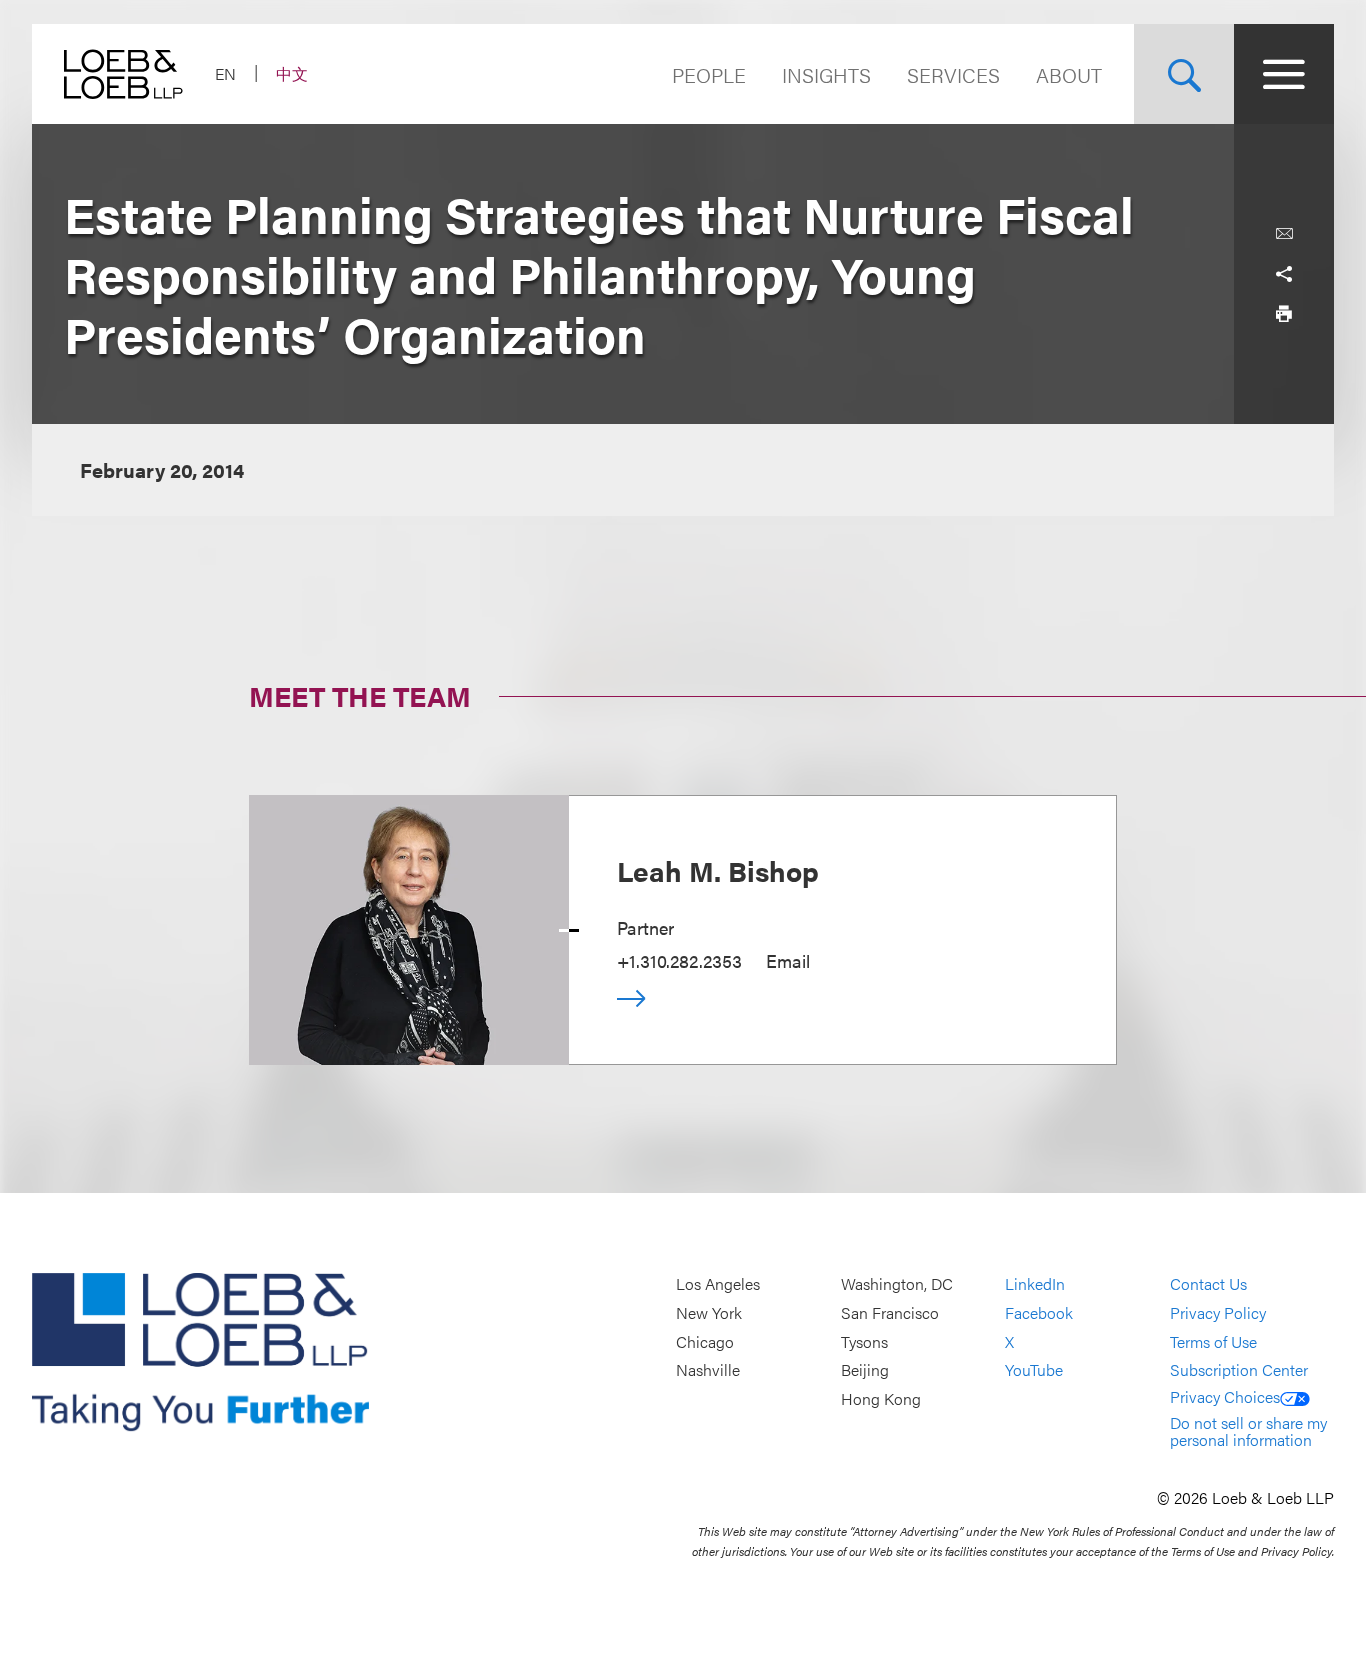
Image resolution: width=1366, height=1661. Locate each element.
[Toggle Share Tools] (1284, 274)
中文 (292, 73)
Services (953, 74)
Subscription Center (1239, 1369)
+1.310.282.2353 (679, 960)
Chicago (705, 1341)
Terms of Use (1213, 1341)
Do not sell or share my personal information (1248, 1431)
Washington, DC (897, 1284)
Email (788, 960)
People (709, 74)
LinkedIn (1035, 1284)
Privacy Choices (1225, 1396)
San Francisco (890, 1312)
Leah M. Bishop (718, 870)
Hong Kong (881, 1398)
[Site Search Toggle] (1184, 74)
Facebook (1039, 1312)
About (1069, 74)
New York (709, 1312)
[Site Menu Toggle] (1284, 74)
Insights (826, 74)
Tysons (864, 1341)
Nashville (708, 1369)
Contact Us (1208, 1284)
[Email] (1284, 234)
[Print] (1284, 314)
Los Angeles (718, 1284)
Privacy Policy (1218, 1312)
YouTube (1034, 1369)
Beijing (865, 1369)
